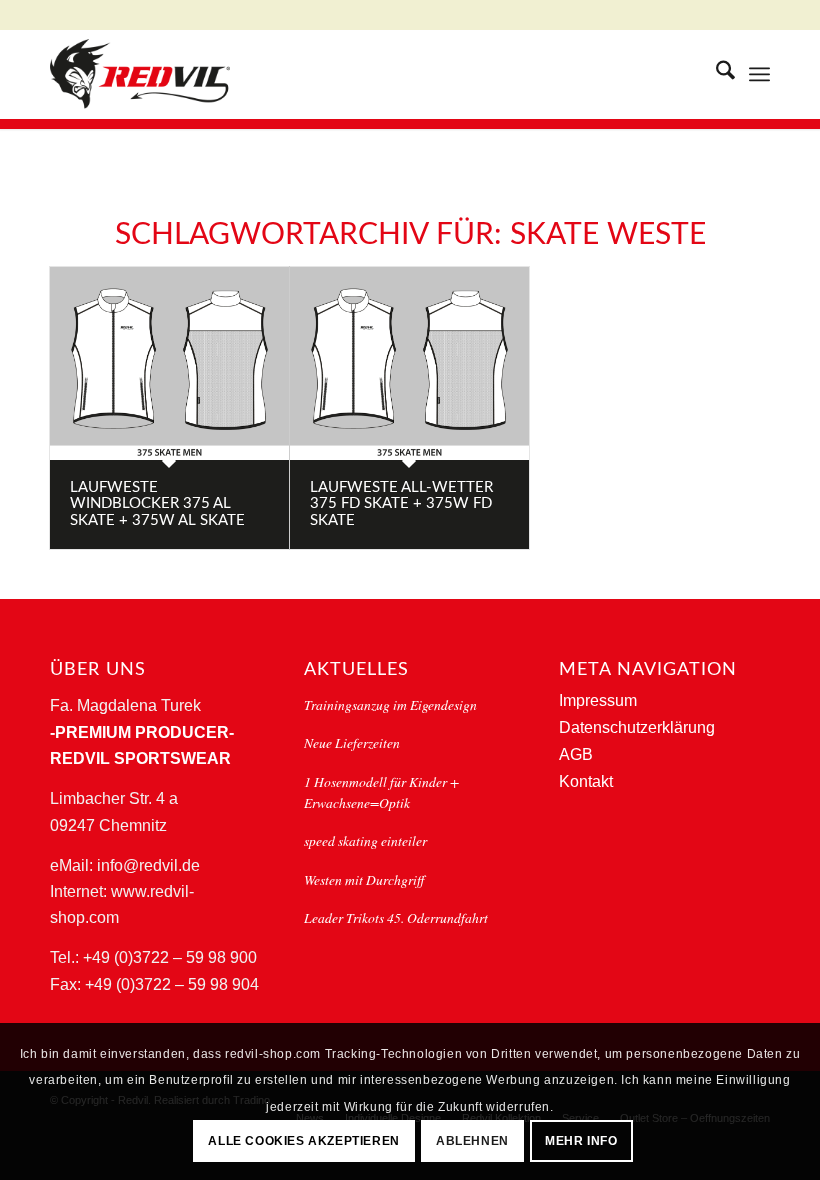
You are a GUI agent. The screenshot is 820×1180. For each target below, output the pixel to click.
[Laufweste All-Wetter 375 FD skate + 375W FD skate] (409, 363)
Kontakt (586, 781)
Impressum (598, 700)
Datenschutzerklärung (637, 727)
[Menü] (759, 74)
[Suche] (715, 74)
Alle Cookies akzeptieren (303, 1141)
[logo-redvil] (140, 74)
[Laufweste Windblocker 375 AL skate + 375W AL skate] (169, 363)
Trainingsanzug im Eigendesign (390, 704)
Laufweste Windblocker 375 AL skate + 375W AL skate (157, 504)
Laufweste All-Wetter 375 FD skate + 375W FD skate (401, 504)
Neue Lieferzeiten (352, 742)
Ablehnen (472, 1141)
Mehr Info (581, 1141)
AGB (576, 754)
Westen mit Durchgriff (364, 879)
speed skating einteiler (365, 840)
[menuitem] (715, 74)
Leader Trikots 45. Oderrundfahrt (396, 917)
